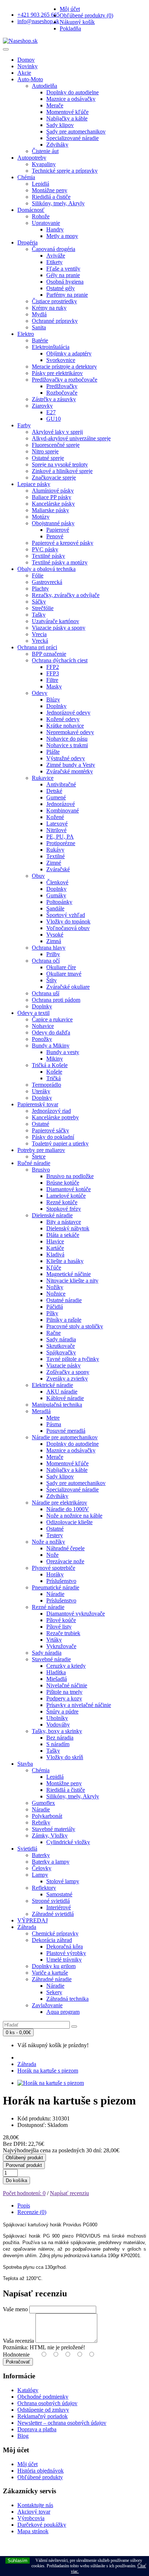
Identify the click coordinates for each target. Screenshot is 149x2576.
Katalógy (28, 2390)
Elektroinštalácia (51, 347)
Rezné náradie (48, 1607)
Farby (24, 425)
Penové (55, 536)
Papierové (58, 530)
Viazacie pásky (63, 1365)
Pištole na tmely (64, 1692)
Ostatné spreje (48, 458)
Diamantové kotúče (69, 1189)
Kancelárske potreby (55, 1117)
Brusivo (41, 1170)
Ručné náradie (34, 1163)
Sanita (39, 327)
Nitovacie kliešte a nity (72, 1281)
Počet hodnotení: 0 (24, 2193)
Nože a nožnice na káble (74, 1516)
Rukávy (55, 850)
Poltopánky (59, 902)
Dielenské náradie (52, 1215)
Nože (52, 1555)
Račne (54, 1333)
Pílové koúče (61, 1620)
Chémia (26, 177)
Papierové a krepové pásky (63, 543)
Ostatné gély (61, 288)
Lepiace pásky (34, 484)
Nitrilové (56, 830)
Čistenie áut (45, 151)
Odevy (40, 693)
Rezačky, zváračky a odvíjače (66, 595)
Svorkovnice (61, 360)
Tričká (54, 1078)
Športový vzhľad (66, 915)
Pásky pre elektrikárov (57, 373)
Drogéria (27, 242)
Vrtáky (54, 1640)
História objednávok (41, 2471)
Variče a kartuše (50, 1973)
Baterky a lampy (51, 1862)
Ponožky (42, 1039)
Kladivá (55, 1254)
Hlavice (55, 1241)
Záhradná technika (67, 1999)
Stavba (25, 1764)
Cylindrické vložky (68, 1842)
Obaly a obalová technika (46, 569)
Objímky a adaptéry (69, 353)
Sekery (54, 1992)
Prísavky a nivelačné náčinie (79, 1705)
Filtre (52, 680)
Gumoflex (43, 1803)
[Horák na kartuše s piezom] (51, 2083)
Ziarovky (42, 406)
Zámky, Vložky (50, 1836)
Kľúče (54, 1268)
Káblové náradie (65, 1398)
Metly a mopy (62, 236)
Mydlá (39, 314)
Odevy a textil (33, 1013)
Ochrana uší (46, 993)
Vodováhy (58, 1725)
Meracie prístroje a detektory (64, 367)
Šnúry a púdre (62, 1711)
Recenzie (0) (32, 2212)
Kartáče (55, 1248)
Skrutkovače (61, 1346)
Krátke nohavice (65, 726)
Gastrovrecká (47, 582)
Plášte (53, 752)
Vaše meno (15, 2309)
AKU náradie (62, 1392)
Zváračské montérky (70, 771)
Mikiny (55, 1059)
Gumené (56, 797)
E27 (51, 412)
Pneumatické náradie (56, 1587)
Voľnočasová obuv (68, 928)
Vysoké (55, 935)
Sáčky (39, 602)
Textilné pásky (48, 556)
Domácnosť (31, 210)
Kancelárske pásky (53, 504)
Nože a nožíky (48, 1542)
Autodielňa (44, 86)
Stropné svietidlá (51, 1901)
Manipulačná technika (57, 1405)
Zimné (54, 863)
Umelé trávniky (64, 1960)
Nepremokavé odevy (70, 732)
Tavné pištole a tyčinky (73, 1359)
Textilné (56, 856)
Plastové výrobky (66, 1953)
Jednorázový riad (51, 1111)
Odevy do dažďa (51, 1032)
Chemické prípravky (55, 1933)
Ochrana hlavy (49, 948)
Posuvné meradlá (66, 1431)
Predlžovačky (62, 386)
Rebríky (41, 1822)
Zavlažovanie (47, 2005)
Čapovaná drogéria (54, 249)
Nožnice (56, 1294)
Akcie (24, 73)
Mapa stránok (33, 2531)
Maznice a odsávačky (71, 99)
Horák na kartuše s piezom (48, 2071)
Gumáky (56, 895)
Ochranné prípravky (55, 321)
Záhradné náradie (52, 1979)
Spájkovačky (61, 1352)
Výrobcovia (31, 2518)
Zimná (54, 941)
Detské (54, 791)
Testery (55, 1535)
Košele (54, 1072)
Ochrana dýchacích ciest (60, 660)
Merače (55, 105)
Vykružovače (61, 1646)
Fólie (38, 575)
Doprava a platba (37, 2429)
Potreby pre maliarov (41, 1150)
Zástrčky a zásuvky (54, 399)
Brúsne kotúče (63, 1183)
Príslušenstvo (61, 1581)
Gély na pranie (63, 275)
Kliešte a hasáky (65, 1261)
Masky (54, 686)
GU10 (54, 419)
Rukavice (43, 778)
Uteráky (41, 1091)
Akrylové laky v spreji (57, 432)
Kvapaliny (44, 164)
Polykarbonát (47, 1816)
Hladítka (56, 1672)
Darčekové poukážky (42, 2525)
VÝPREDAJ (33, 1920)
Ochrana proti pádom (56, 1000)
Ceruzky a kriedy (66, 1666)
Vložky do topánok (68, 921)
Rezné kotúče (62, 1202)
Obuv (38, 876)
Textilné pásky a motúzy (60, 562)
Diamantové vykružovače (76, 1614)
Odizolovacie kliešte (69, 1522)
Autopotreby (32, 158)
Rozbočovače (62, 393)
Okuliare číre (61, 967)
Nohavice (43, 1026)
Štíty (52, 980)
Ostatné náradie (64, 1300)
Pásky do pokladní (53, 1137)
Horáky (55, 1574)
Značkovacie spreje (54, 478)
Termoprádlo (46, 1085)
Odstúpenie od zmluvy (43, 2410)
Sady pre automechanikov (76, 131)
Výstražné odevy (66, 758)
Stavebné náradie (51, 1659)
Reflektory (44, 1888)
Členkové (57, 882)
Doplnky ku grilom (54, 1966)
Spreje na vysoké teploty (60, 464)
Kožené (55, 817)
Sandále (55, 908)
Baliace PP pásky (52, 497)
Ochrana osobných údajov (47, 2403)
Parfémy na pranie (67, 295)
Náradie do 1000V (68, 1509)
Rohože (41, 216)
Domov (26, 60)
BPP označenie (49, 654)
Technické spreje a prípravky (65, 171)
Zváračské (58, 869)
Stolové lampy (63, 1881)
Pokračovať (18, 2362)
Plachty (40, 589)
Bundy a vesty (63, 1052)
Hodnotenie (16, 2355)
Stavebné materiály (54, 1829)
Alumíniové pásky (53, 491)
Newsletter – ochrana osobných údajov (62, 2423)
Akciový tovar (34, 2512)
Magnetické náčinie (69, 1274)
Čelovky (42, 1868)
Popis (24, 2205)
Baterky (41, 1855)
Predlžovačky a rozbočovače (65, 380)
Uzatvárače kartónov (56, 621)
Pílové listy (59, 1627)
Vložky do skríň (65, 1757)
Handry (55, 229)
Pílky (52, 1313)
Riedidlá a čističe (51, 197)
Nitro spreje (45, 451)
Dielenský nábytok (68, 1228)
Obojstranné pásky (53, 523)
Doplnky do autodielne (73, 92)
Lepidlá (41, 184)
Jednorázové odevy (68, 713)
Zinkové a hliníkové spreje (62, 471)
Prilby (53, 954)
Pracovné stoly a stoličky (75, 1326)
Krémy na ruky (49, 308)
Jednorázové (61, 804)
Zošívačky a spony (68, 1372)
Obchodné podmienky (43, 2397)
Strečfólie (43, 608)
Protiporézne (61, 843)
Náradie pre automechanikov (65, 1437)
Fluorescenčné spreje (56, 445)
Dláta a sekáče (63, 1235)
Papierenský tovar (38, 1104)
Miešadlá (57, 1679)
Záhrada (27, 1927)
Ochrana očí (46, 961)
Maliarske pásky (50, 510)
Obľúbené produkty (40, 2477)
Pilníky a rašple (64, 1320)
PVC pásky (45, 549)
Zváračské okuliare (68, 987)
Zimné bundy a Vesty (71, 765)
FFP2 (53, 667)
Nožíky (55, 1287)
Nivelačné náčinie (67, 1685)
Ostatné (41, 1124)
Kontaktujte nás (35, 2505)
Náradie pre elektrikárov (59, 1503)
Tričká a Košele (50, 1065)
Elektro (26, 334)
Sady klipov (60, 125)
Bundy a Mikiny (51, 1046)
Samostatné (59, 1894)
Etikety (54, 262)
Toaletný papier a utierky (60, 1143)
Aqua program (63, 2012)
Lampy (40, 1875)
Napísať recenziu (69, 2193)
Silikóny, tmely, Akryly (58, 203)
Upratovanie (46, 223)
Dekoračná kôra (65, 1947)
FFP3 (53, 673)
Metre (53, 1418)
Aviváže (56, 256)
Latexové (57, 824)
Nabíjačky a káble (67, 118)
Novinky (27, 66)
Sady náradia (61, 1339)
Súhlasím (18, 2561)
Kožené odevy (63, 719)
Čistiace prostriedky (54, 301)
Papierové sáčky (50, 1130)
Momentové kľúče (67, 112)
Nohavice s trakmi (67, 745)
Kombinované (63, 810)
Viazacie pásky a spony (59, 628)
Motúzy (41, 517)
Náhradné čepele (65, 1548)
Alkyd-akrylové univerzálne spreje (71, 438)
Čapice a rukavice (52, 1019)
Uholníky (57, 1718)
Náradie (55, 1594)
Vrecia (39, 634)
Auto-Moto (30, 79)
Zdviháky (57, 145)
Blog (23, 2436)
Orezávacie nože (65, 1561)
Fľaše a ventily (63, 269)
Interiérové (59, 1907)
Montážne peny (50, 190)
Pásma (54, 1424)
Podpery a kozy (64, 1698)
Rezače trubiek (63, 1633)
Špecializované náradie (73, 138)
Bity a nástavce (64, 1222)
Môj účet (27, 2464)
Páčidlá (55, 1307)
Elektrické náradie (52, 1385)
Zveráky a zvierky (67, 1378)
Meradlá (41, 1411)
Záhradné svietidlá (53, 1914)
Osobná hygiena (65, 282)
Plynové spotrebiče (54, 1568)
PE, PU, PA (60, 837)
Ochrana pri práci (37, 647)
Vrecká (40, 641)
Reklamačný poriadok (42, 2416)
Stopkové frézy (64, 1209)
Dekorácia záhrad (52, 1940)
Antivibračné (61, 784)
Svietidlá (27, 1849)
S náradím (58, 1744)
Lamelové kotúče (66, 1196)
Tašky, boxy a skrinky (57, 1731)
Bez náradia (60, 1738)
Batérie (40, 340)
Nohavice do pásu (67, 739)
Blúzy (53, 699)
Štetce (39, 1157)
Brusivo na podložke (70, 1176)
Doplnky (56, 706)
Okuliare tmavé (64, 974)
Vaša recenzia (18, 2341)
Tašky (39, 615)
